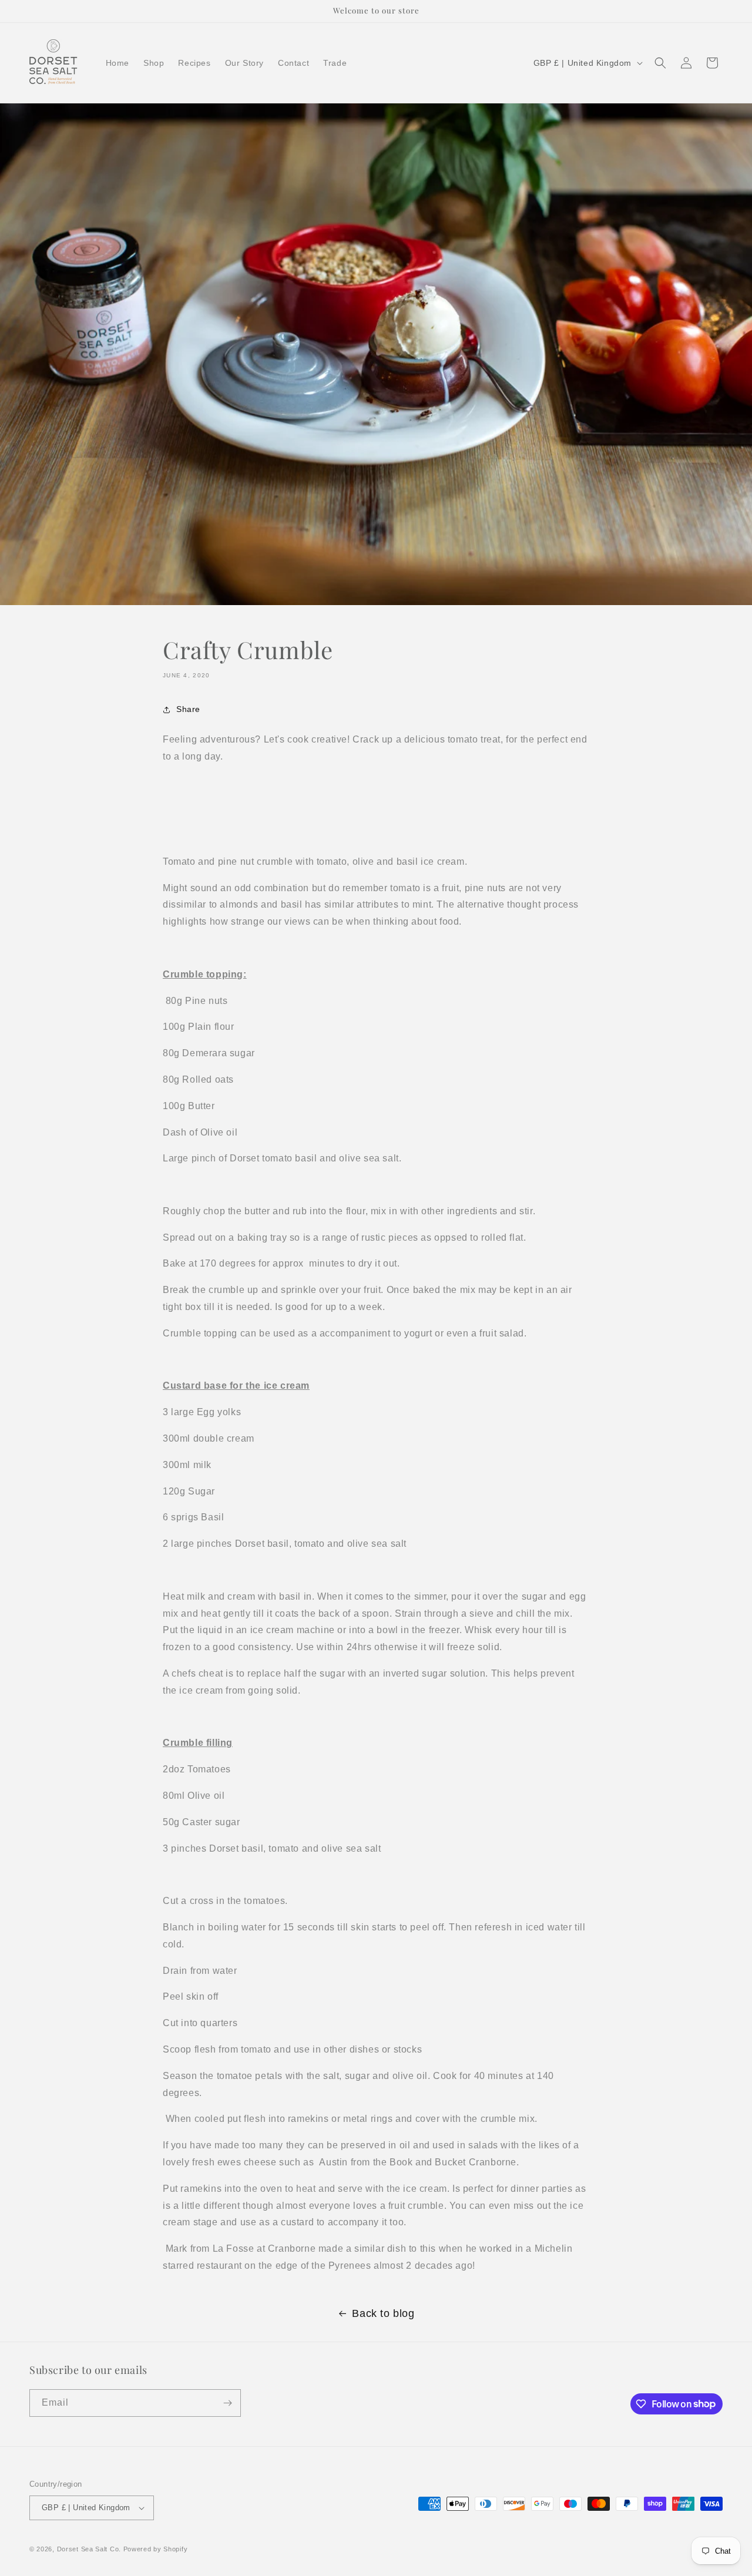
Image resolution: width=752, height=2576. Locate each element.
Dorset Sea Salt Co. (89, 2549)
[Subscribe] (227, 2403)
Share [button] (188, 709)
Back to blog (383, 2313)
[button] (660, 63)
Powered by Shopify (156, 2549)
